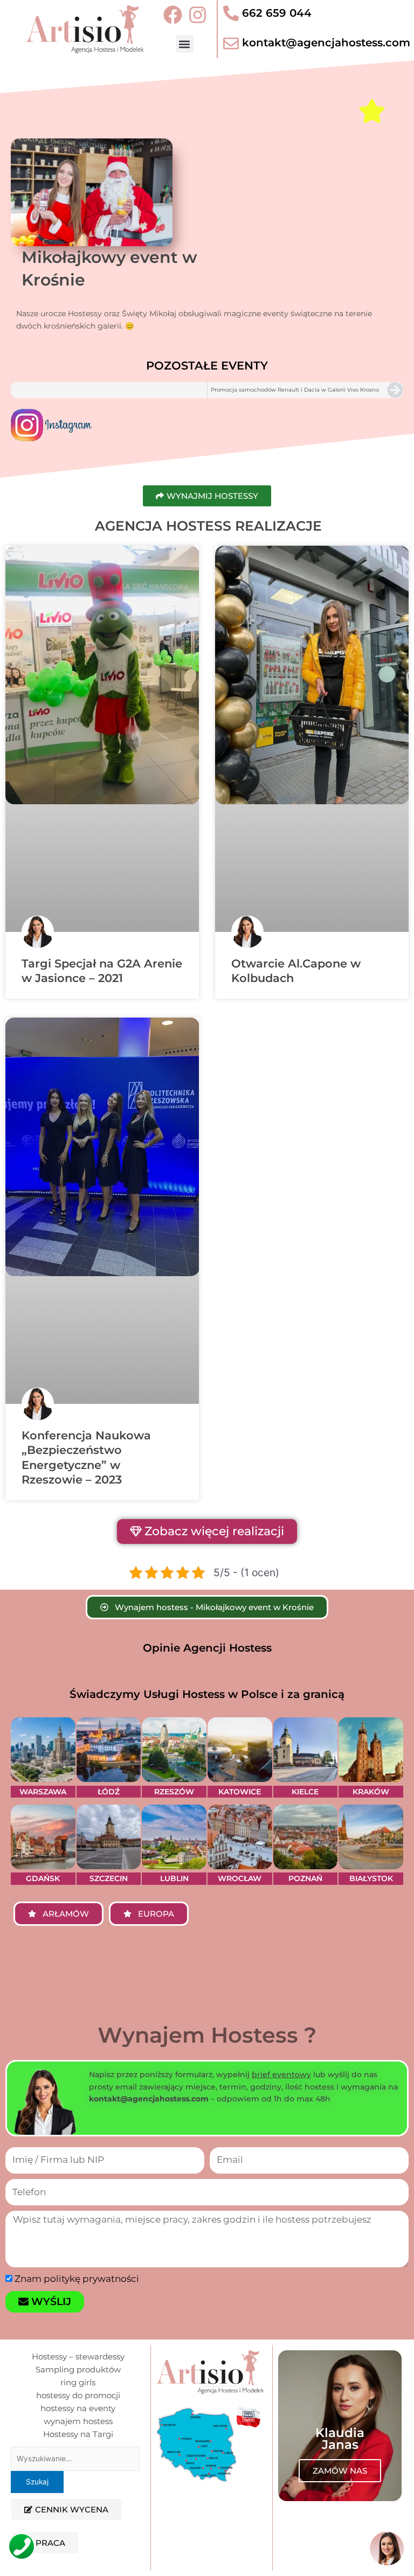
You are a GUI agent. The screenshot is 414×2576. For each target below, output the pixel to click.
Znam (77, 2401)
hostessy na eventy (78, 2530)
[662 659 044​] (231, 13)
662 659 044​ (277, 13)
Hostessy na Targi (78, 2556)
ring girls (78, 2505)
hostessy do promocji (78, 2518)
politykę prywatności (91, 2401)
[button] (185, 44)
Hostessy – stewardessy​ (78, 2479)
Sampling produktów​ (78, 2492)
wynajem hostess (78, 2543)
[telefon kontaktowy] (22, 2546)
